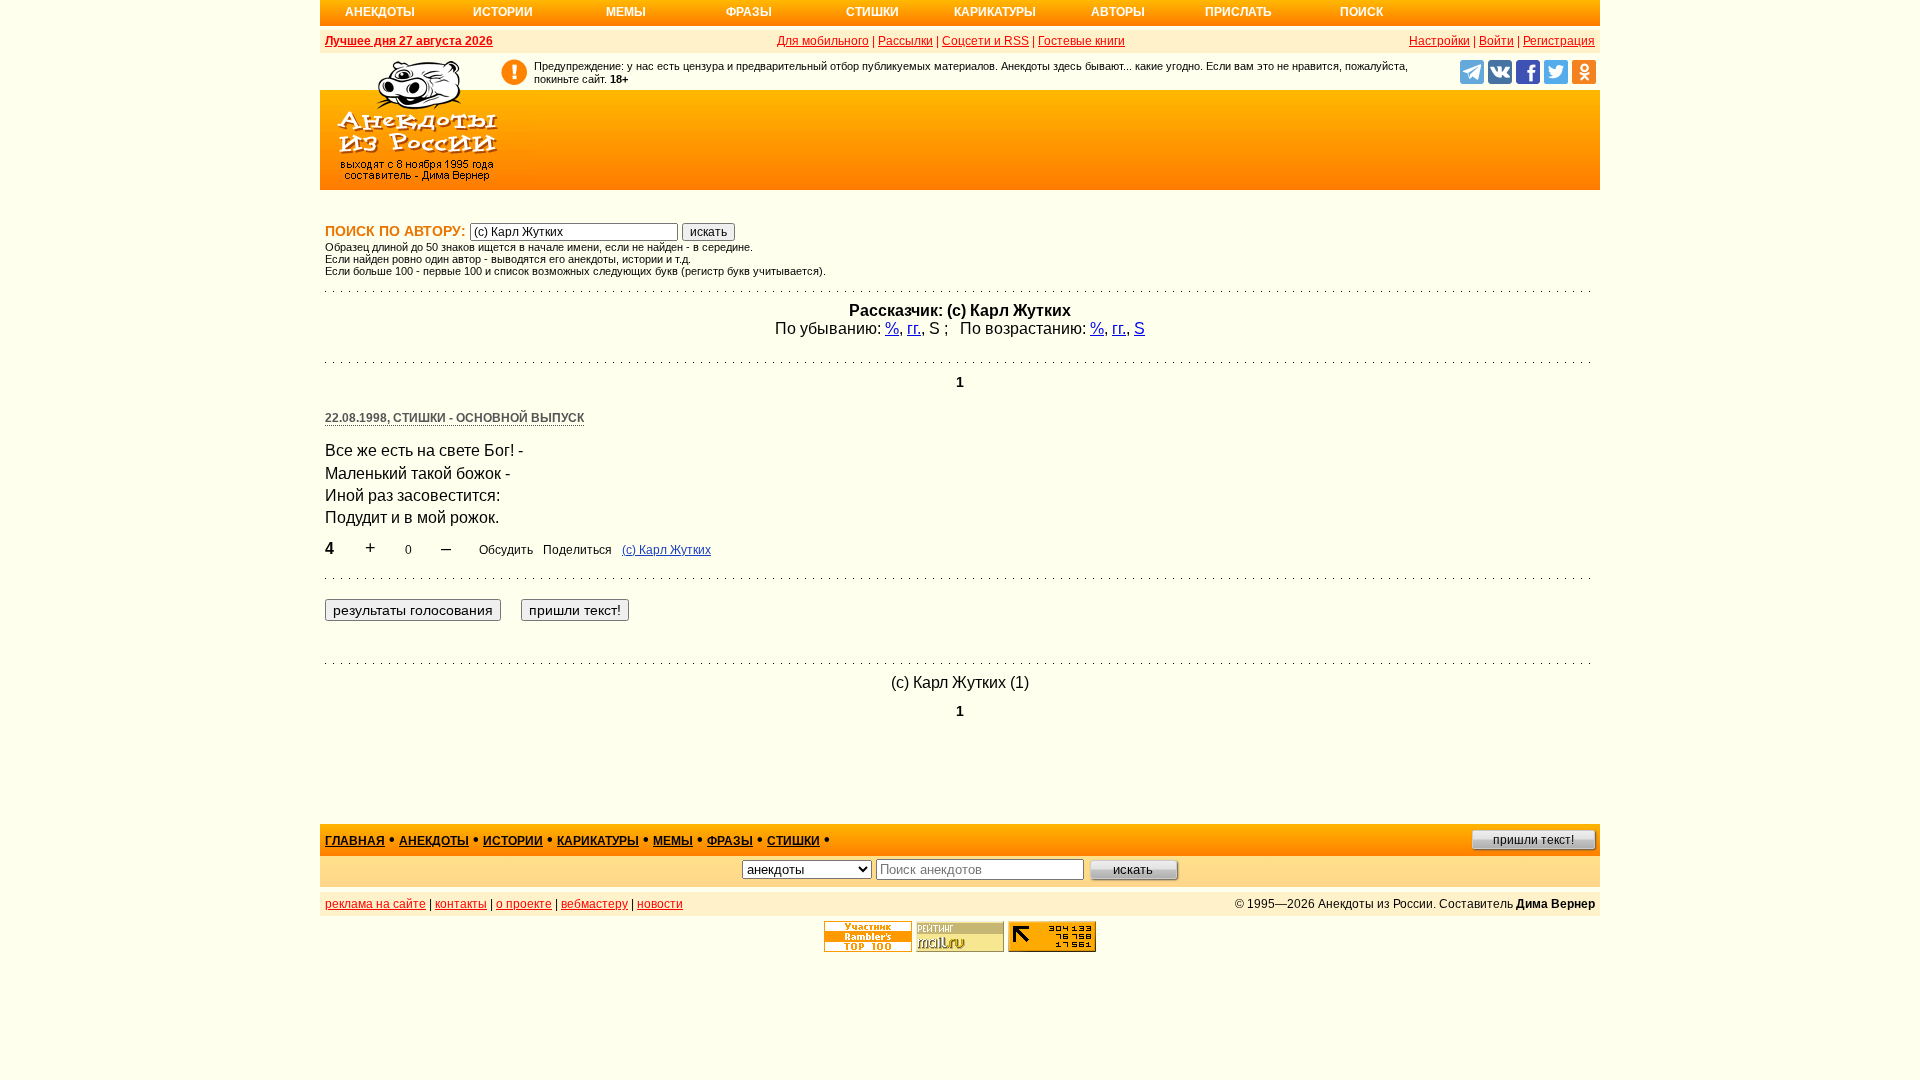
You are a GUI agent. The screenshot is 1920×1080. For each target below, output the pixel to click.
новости (660, 904)
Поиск (1361, 12)
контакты (461, 904)
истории (513, 841)
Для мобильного (823, 41)
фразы (730, 841)
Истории (503, 12)
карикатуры (598, 841)
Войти (1496, 41)
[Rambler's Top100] (868, 936)
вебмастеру (594, 904)
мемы (673, 841)
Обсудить (506, 550)
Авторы (1118, 12)
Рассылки (905, 41)
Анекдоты (380, 12)
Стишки (872, 12)
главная (355, 841)
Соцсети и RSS (985, 41)
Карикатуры (995, 12)
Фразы (749, 12)
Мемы (626, 12)
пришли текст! (1533, 840)
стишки (793, 841)
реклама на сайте (375, 904)
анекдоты (434, 841)
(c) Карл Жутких (666, 550)
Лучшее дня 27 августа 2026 (409, 41)
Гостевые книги (1081, 41)
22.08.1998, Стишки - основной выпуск (454, 418)
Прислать (1238, 12)
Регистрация (1559, 41)
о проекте (524, 904)
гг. (914, 328)
